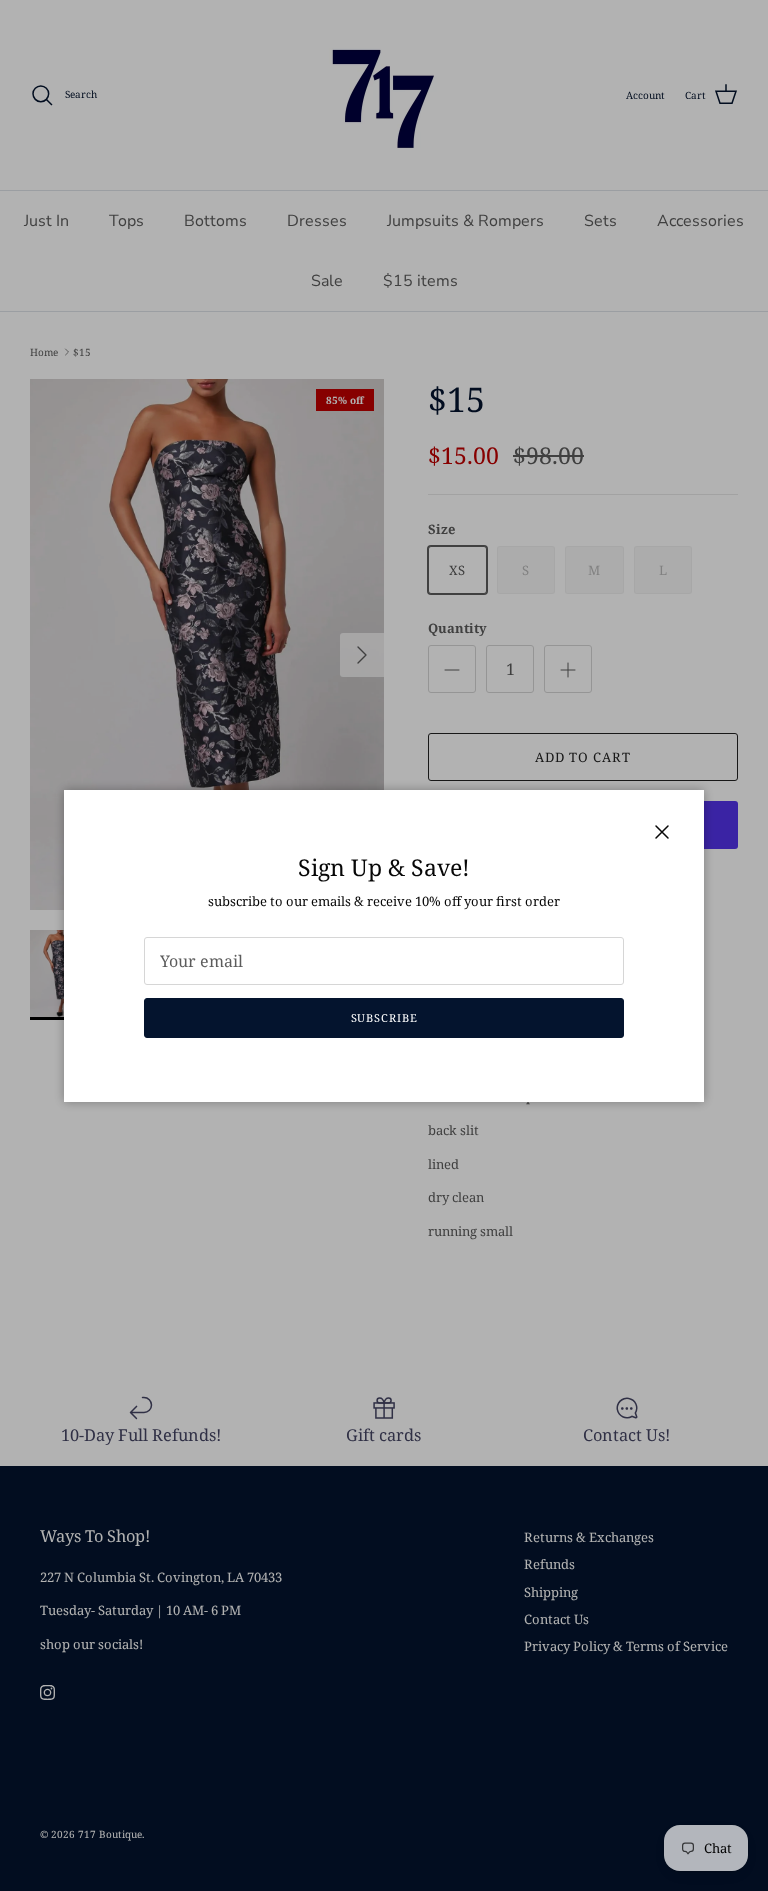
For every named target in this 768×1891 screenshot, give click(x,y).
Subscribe (384, 1017)
